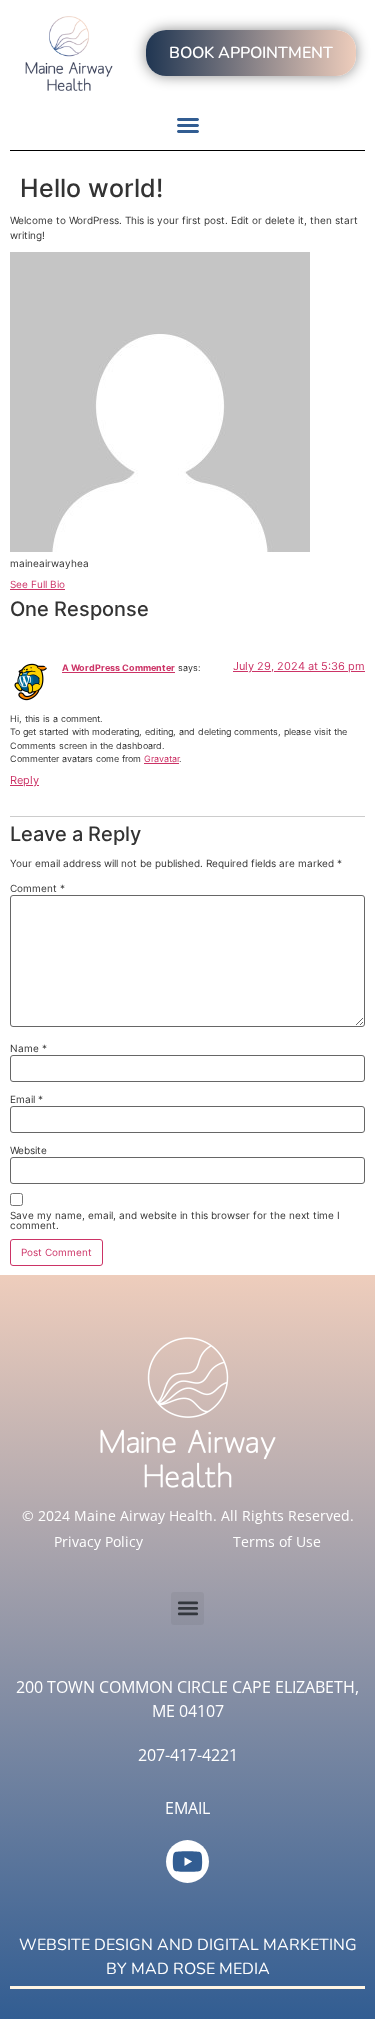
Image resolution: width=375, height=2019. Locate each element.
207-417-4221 (188, 1755)
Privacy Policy (98, 1541)
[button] (188, 125)
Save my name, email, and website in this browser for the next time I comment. (175, 1220)
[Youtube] (187, 1861)
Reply (24, 780)
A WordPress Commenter (118, 667)
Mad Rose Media (200, 1969)
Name (28, 1048)
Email (26, 1099)
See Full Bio (37, 584)
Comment (37, 888)
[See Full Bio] (76, 584)
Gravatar (161, 758)
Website (28, 1150)
